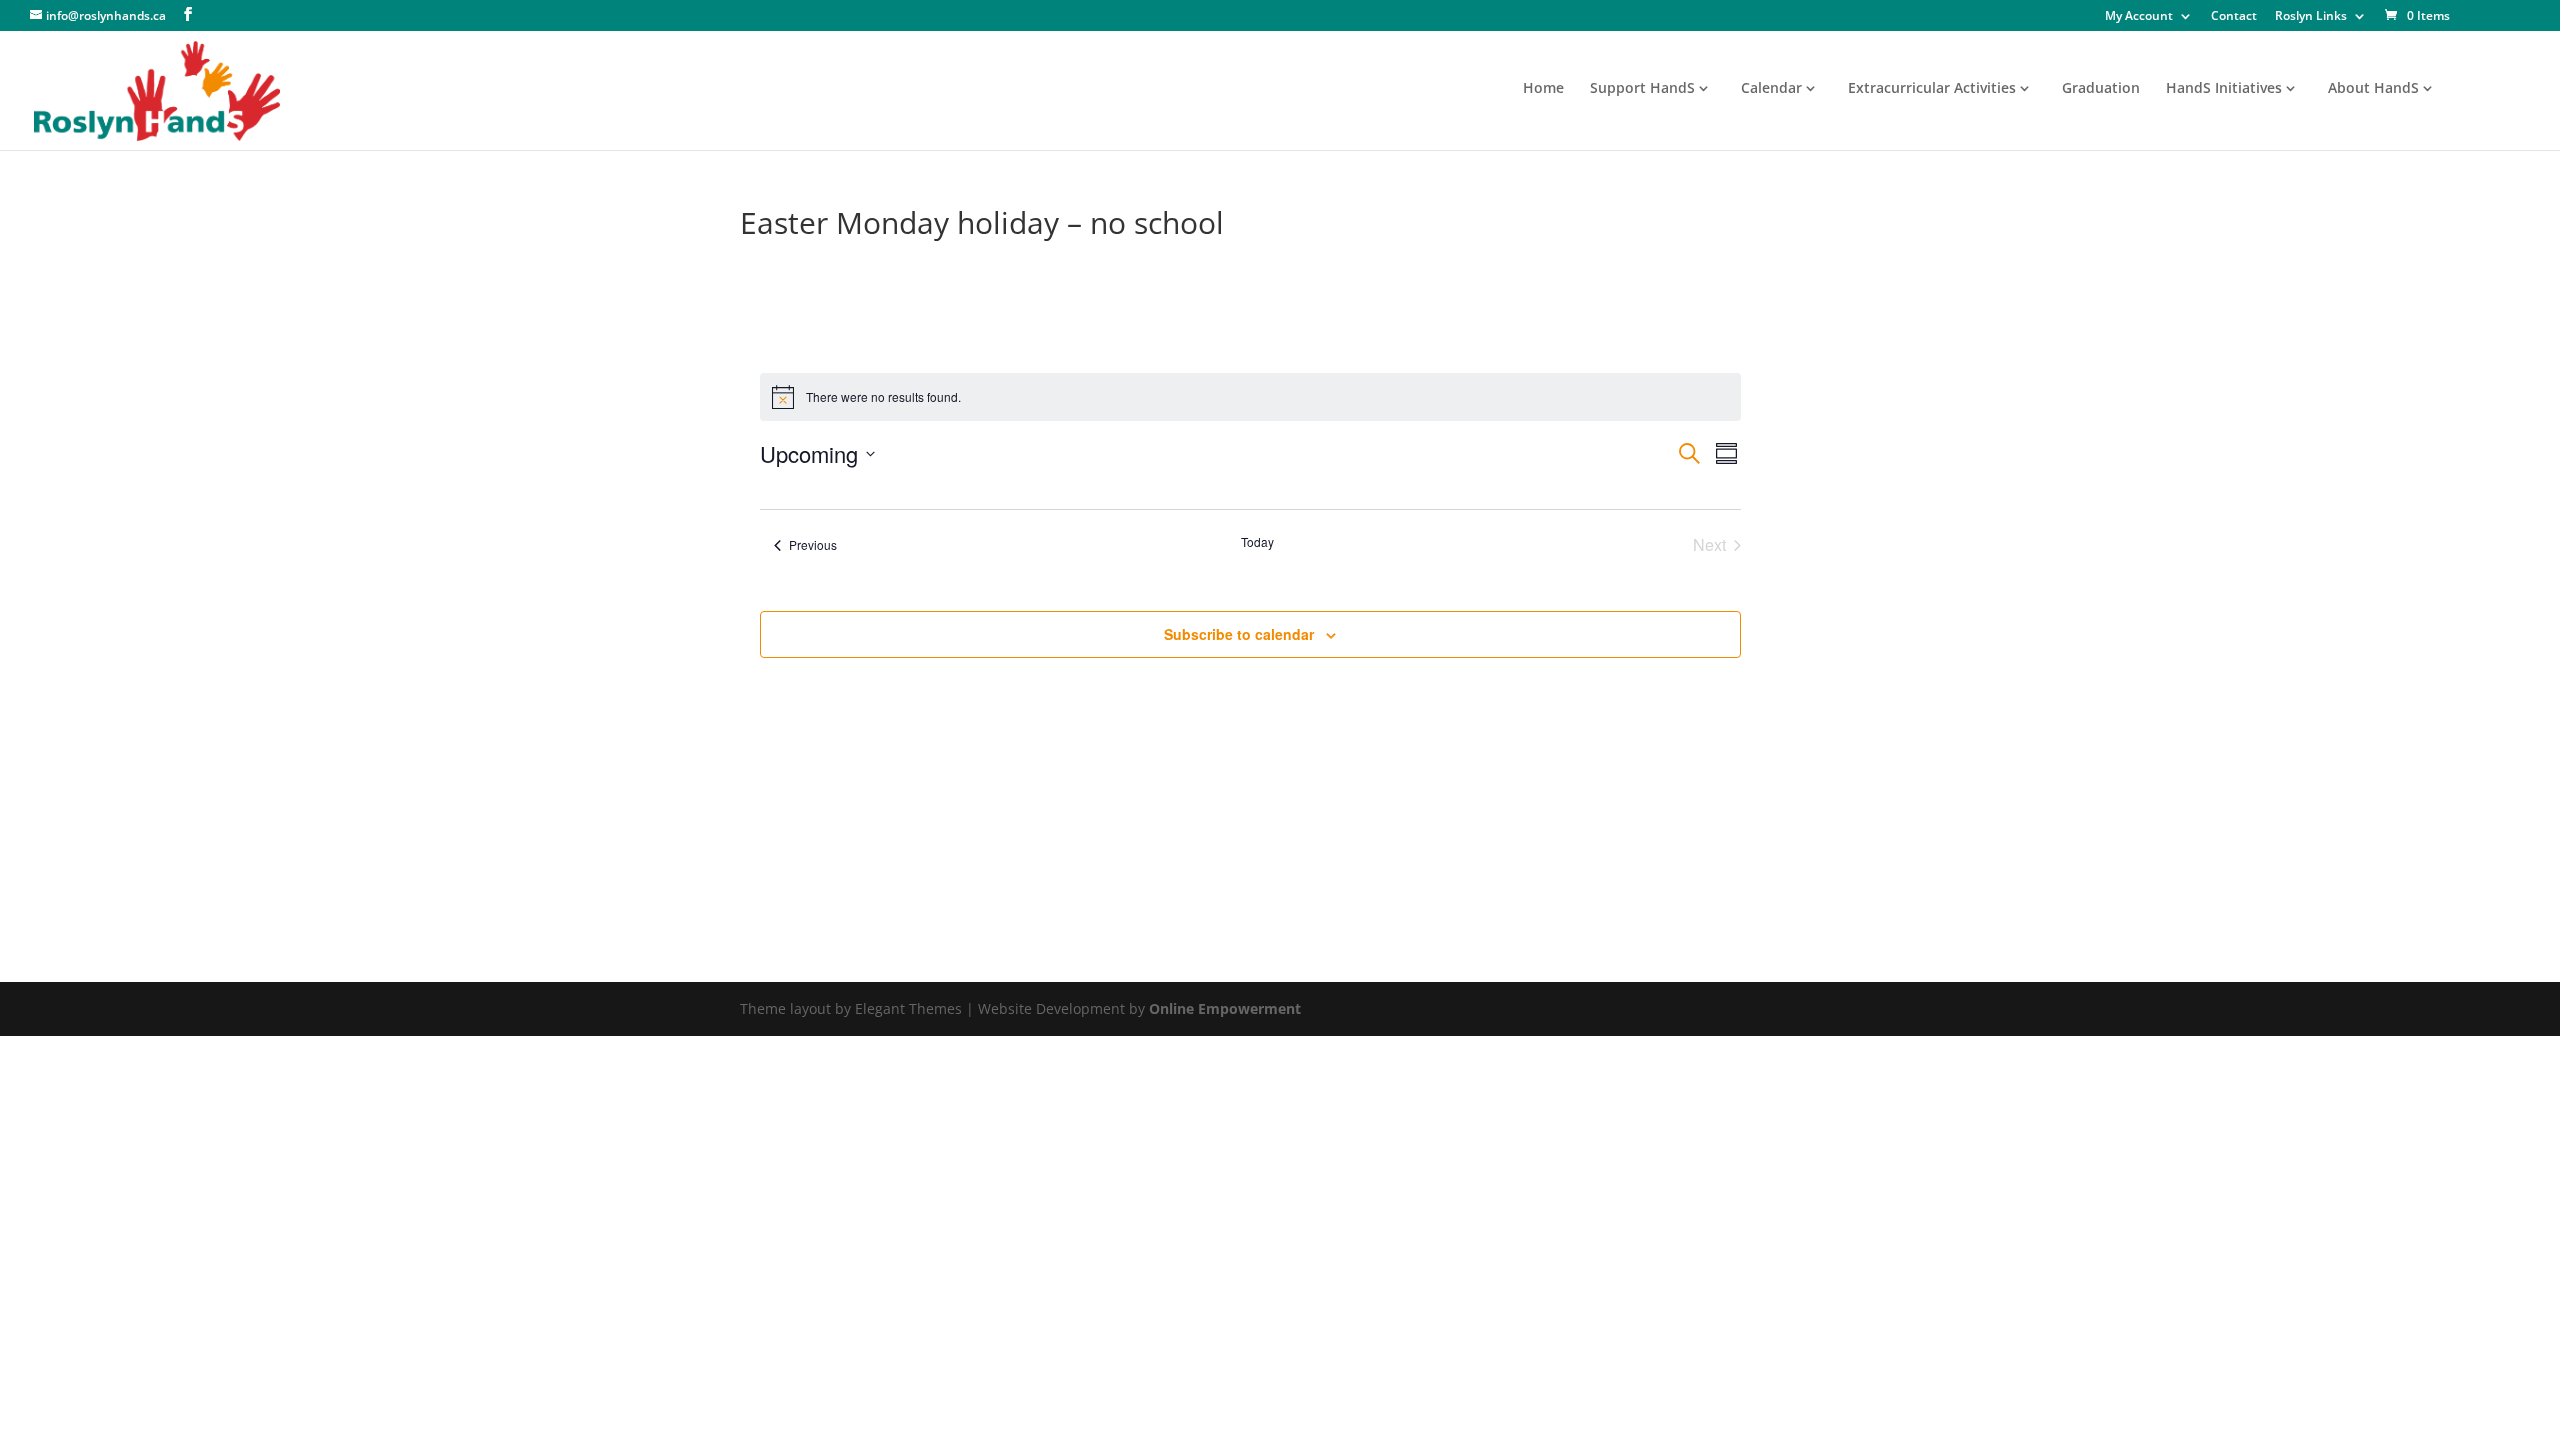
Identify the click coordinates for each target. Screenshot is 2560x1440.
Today (1257, 542)
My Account (2139, 17)
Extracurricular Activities (1932, 89)
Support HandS (1642, 89)
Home (1543, 89)
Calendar (1771, 89)
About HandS (2373, 89)
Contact (2234, 17)
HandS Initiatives (2224, 89)
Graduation (2101, 89)
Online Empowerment (1225, 1008)
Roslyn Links (2311, 17)
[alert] (1251, 397)
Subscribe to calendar (1239, 634)
